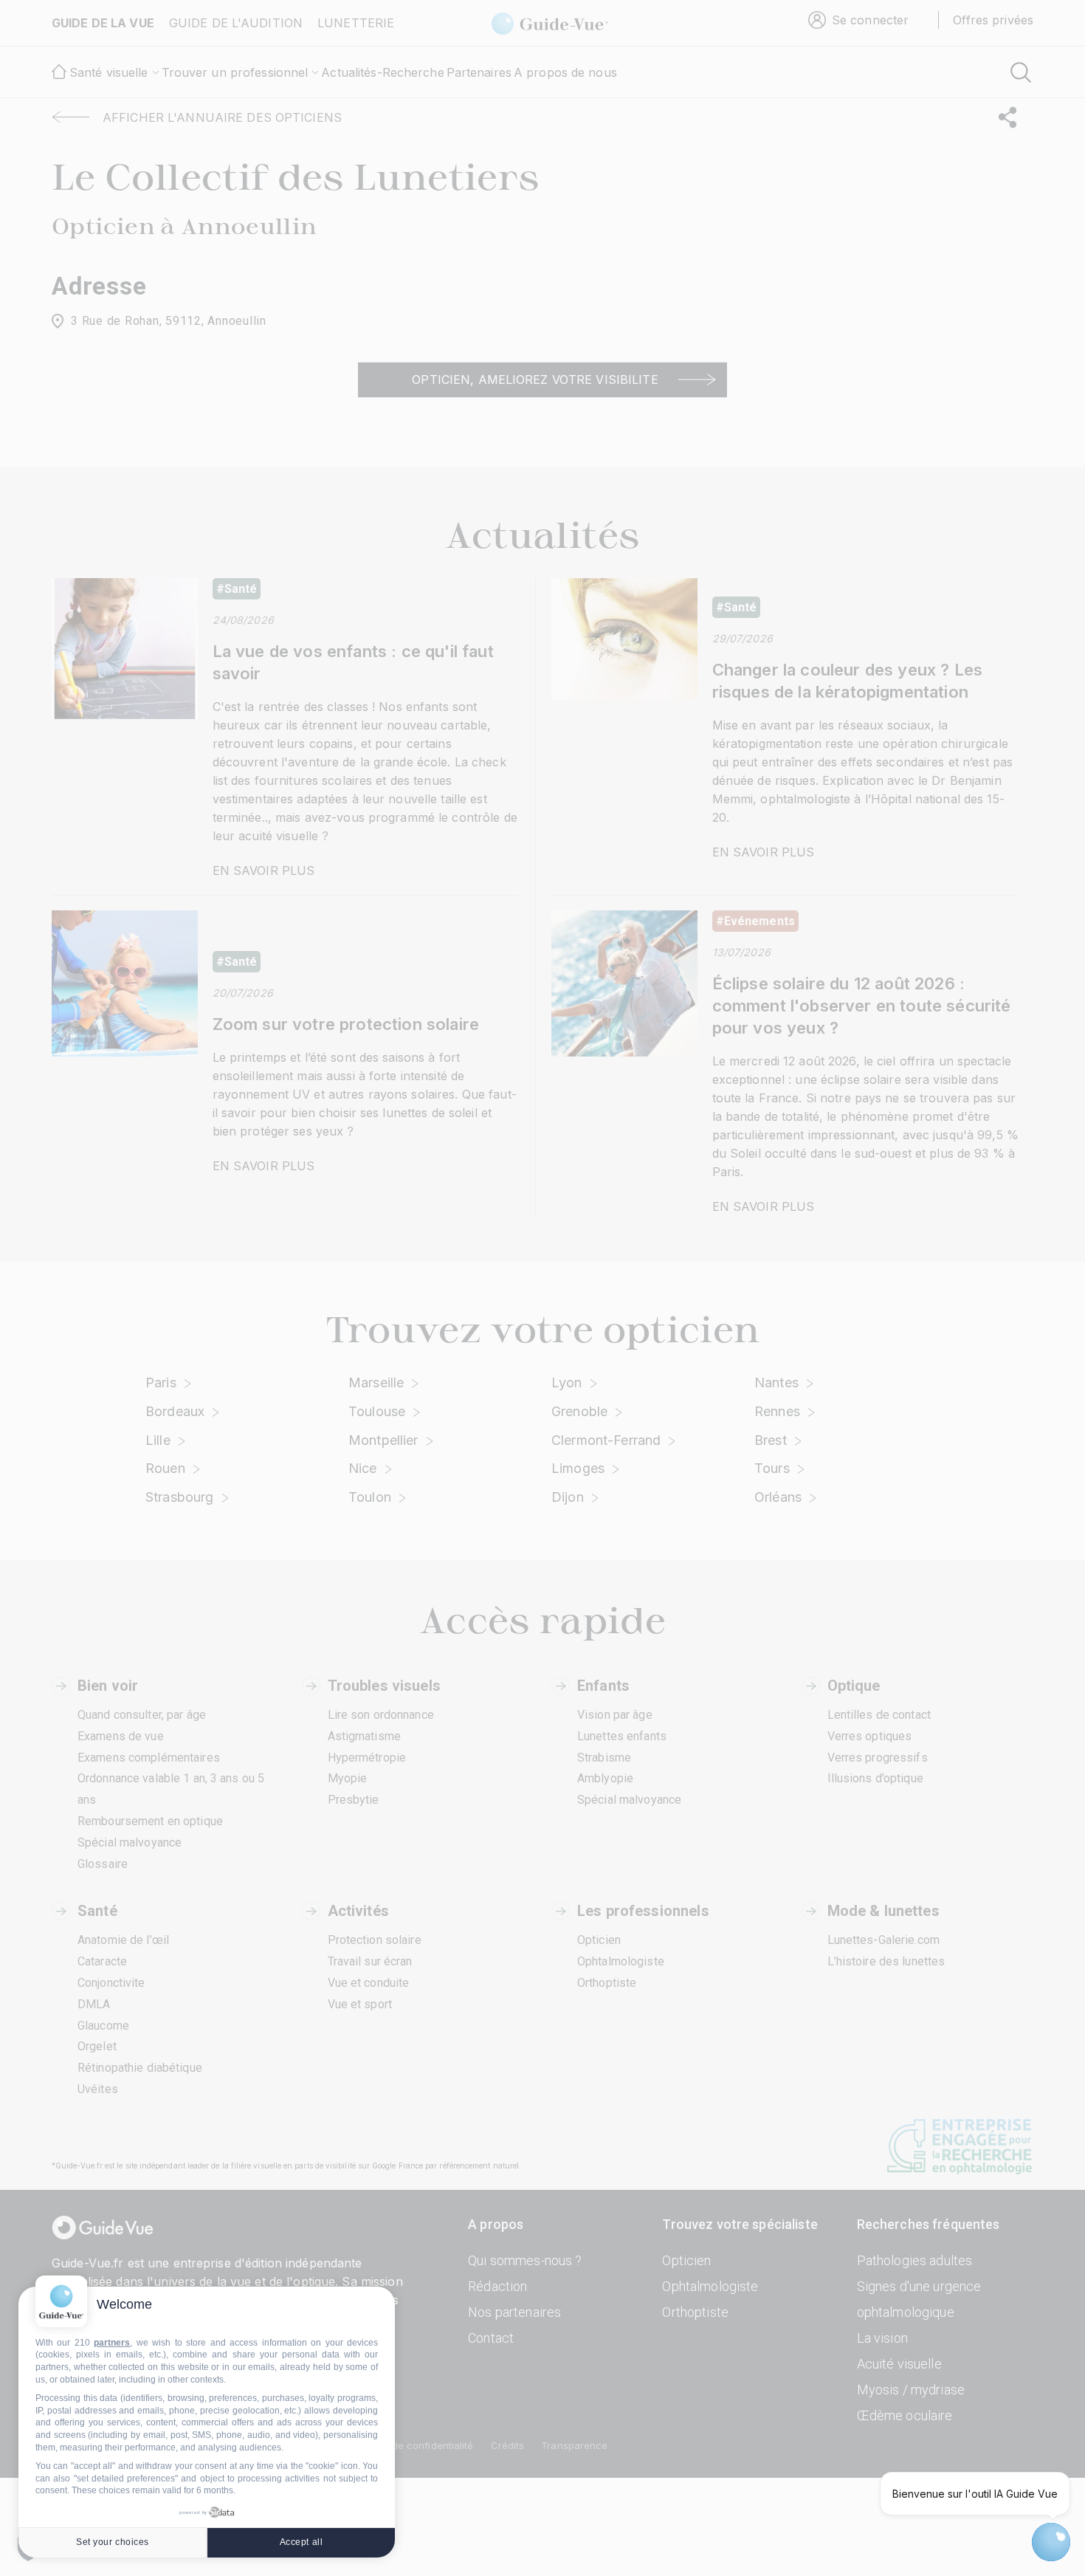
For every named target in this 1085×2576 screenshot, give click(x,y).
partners (112, 2343)
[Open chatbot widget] (1051, 2542)
